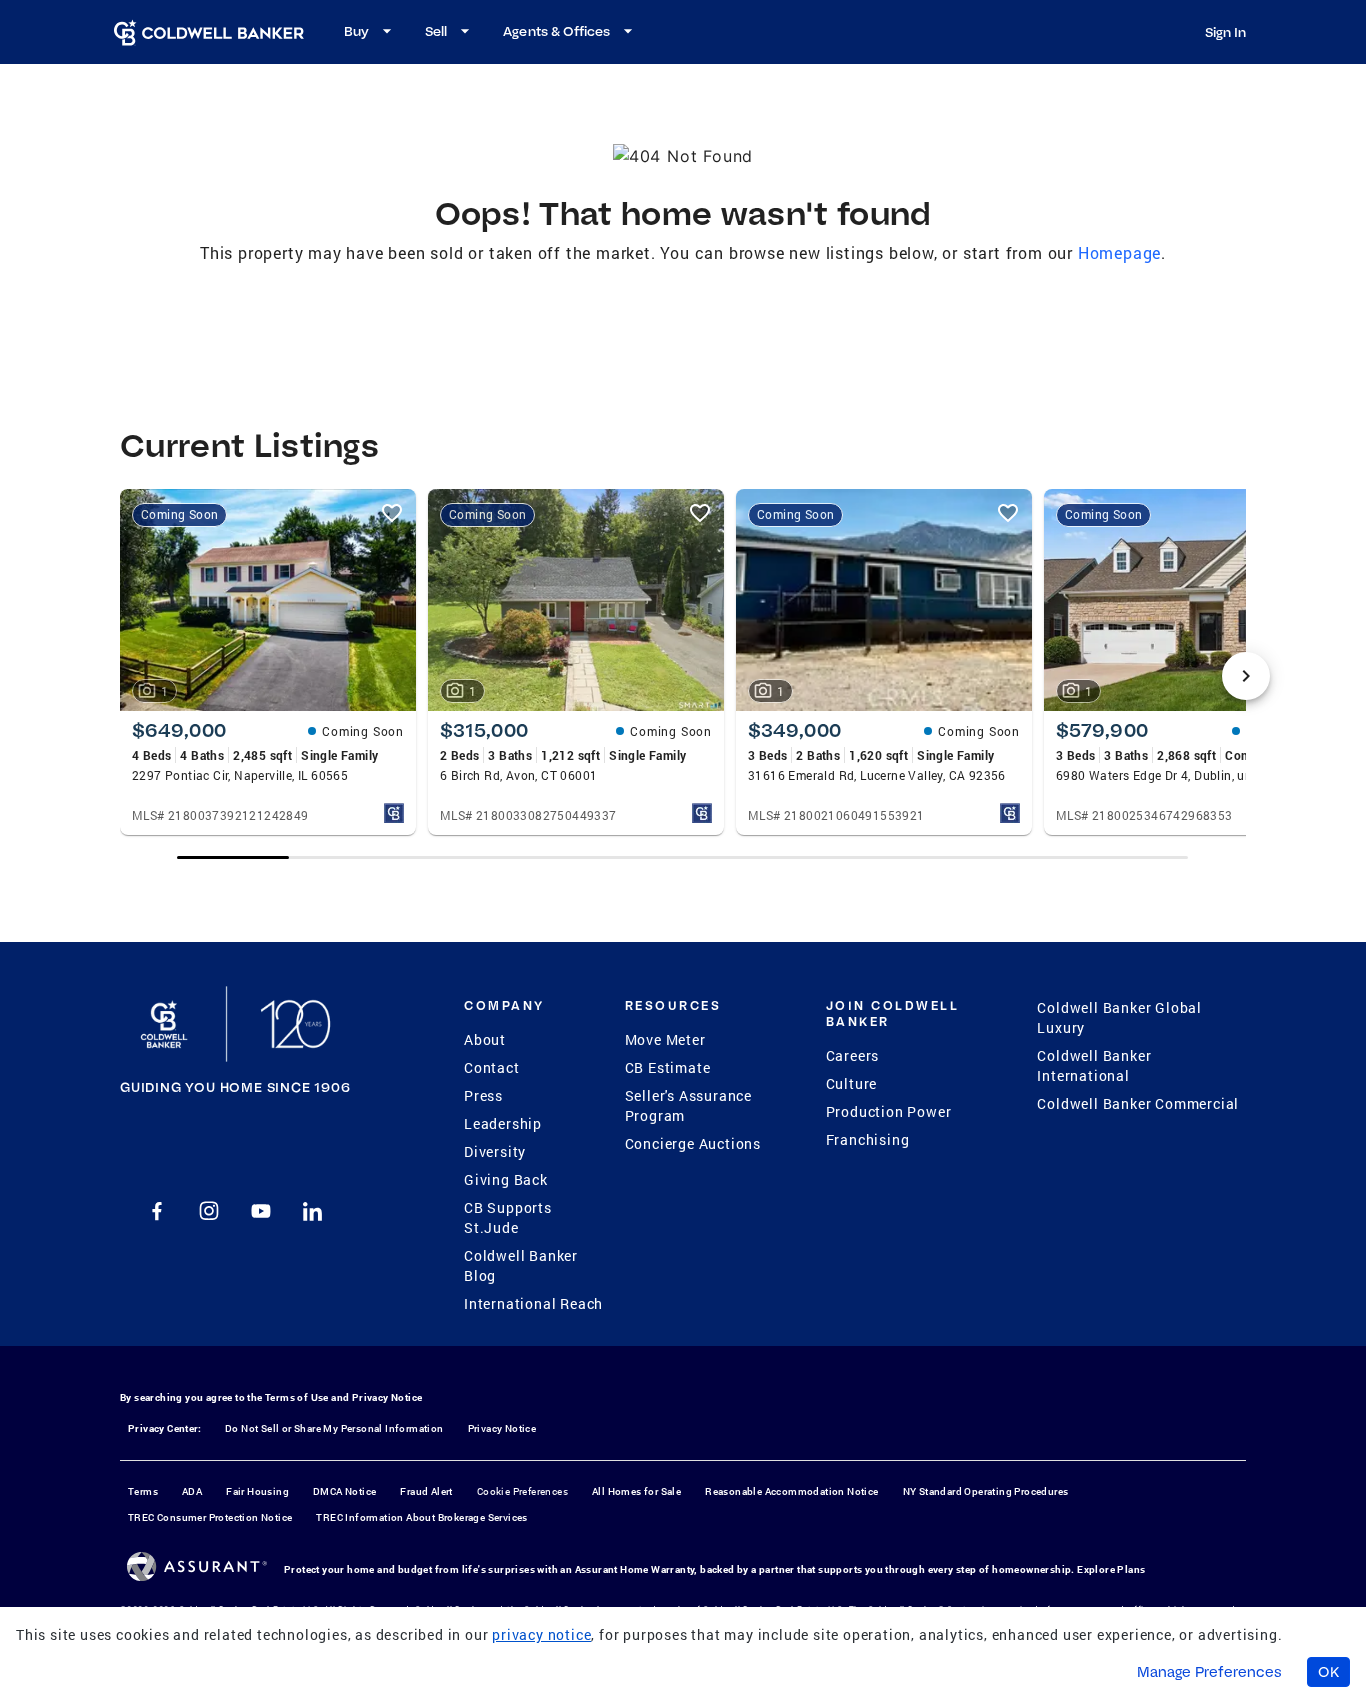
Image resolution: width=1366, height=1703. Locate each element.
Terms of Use (297, 1397)
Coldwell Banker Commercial (1138, 1103)
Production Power (889, 1111)
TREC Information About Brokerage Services (421, 1517)
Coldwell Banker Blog (521, 1265)
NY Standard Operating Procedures (986, 1491)
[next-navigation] (1246, 676)
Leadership (503, 1123)
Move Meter (665, 1039)
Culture (852, 1083)
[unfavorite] (392, 513)
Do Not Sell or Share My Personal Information (334, 1428)
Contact (492, 1067)
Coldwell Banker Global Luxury (1119, 1017)
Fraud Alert (426, 1491)
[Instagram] (209, 1211)
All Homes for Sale (636, 1491)
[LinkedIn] (313, 1211)
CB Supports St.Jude (508, 1217)
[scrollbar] (682, 857)
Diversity (495, 1151)
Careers (853, 1055)
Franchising (868, 1139)
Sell (436, 31)
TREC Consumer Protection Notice (210, 1517)
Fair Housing (257, 1491)
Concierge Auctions (693, 1143)
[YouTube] (261, 1211)
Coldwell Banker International (1094, 1065)
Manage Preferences (1209, 1672)
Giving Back (506, 1179)
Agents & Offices (556, 31)
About (485, 1039)
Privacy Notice (387, 1397)
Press (483, 1095)
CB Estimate (668, 1067)
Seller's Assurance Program (688, 1105)
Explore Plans (1111, 1569)
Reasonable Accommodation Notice (791, 1491)
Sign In (1225, 32)
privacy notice (541, 1634)
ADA (192, 1491)
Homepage (1119, 252)
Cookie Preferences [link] (522, 1491)
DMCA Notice (344, 1491)
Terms (143, 1491)
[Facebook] (157, 1211)
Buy (356, 31)
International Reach (533, 1303)
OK (1328, 1672)
